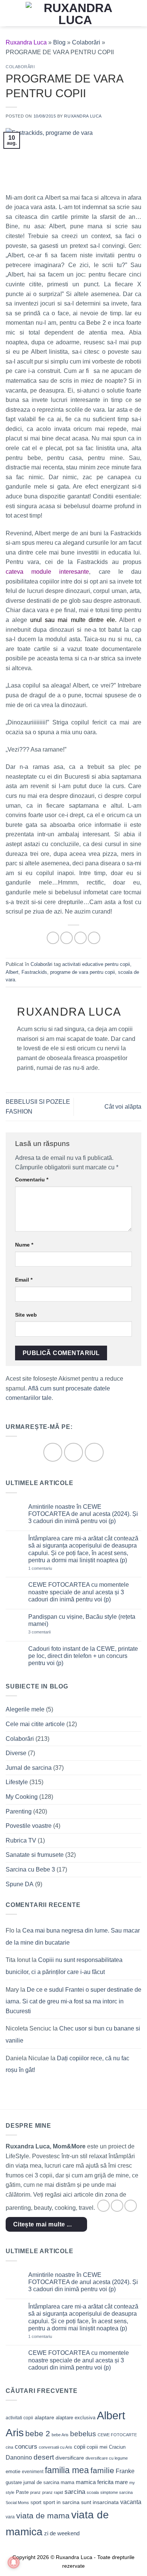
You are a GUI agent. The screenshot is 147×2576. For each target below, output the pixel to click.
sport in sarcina (61, 2502)
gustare (14, 2482)
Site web (26, 1315)
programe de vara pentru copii (83, 972)
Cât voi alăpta (123, 1107)
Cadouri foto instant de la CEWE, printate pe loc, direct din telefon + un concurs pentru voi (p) (83, 1656)
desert (44, 2457)
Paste (22, 2492)
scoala (93, 2492)
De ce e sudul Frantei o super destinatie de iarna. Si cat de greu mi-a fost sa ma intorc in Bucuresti (73, 2000)
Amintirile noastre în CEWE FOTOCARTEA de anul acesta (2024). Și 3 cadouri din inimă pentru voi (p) (83, 1514)
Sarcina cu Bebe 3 (30, 1869)
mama (67, 2482)
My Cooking (22, 1797)
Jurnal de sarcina (29, 1768)
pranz (35, 2492)
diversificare (70, 2458)
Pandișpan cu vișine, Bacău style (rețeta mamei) (82, 1620)
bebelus (83, 2434)
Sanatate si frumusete (35, 1855)
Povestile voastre (29, 1826)
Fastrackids (34, 972)
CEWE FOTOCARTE (117, 2435)
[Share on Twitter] (80, 938)
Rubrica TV (21, 1840)
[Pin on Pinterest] (94, 938)
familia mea (67, 2470)
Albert (12, 972)
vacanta (131, 2502)
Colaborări (86, 42)
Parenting (19, 1811)
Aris (15, 2433)
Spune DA (20, 1884)
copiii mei (97, 2447)
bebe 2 (38, 2433)
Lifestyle (17, 1782)
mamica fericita (95, 2482)
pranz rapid (53, 2492)
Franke (125, 2471)
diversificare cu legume (107, 2458)
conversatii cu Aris (56, 2447)
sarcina (75, 2492)
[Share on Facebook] (67, 938)
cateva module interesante (47, 572)
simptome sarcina (116, 2492)
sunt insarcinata (100, 2502)
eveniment (33, 2472)
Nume (24, 1245)
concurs (26, 2446)
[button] (10, 13)
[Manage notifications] (14, 2562)
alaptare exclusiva (76, 2418)
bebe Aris (60, 2435)
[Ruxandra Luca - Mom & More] (75, 13)
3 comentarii (50, 1632)
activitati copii (19, 2418)
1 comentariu (51, 1568)
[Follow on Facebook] (53, 1452)
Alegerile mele (25, 1709)
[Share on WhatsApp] (53, 938)
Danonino (19, 2458)
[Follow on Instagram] (73, 1452)
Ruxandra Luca (83, 116)
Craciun (117, 2447)
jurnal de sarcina (41, 2482)
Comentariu (32, 1180)
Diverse (16, 1753)
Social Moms (17, 2503)
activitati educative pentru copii (96, 964)
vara (10, 2517)
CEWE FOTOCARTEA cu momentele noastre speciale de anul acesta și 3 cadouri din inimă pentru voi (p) (79, 1592)
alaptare (44, 2417)
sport (36, 2502)
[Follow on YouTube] (94, 1452)
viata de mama (43, 2516)
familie (102, 2470)
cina (9, 2447)
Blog (59, 42)
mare (121, 2482)
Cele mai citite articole (35, 1724)
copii (80, 2447)
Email (24, 1280)
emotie (13, 2471)
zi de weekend (62, 2533)
